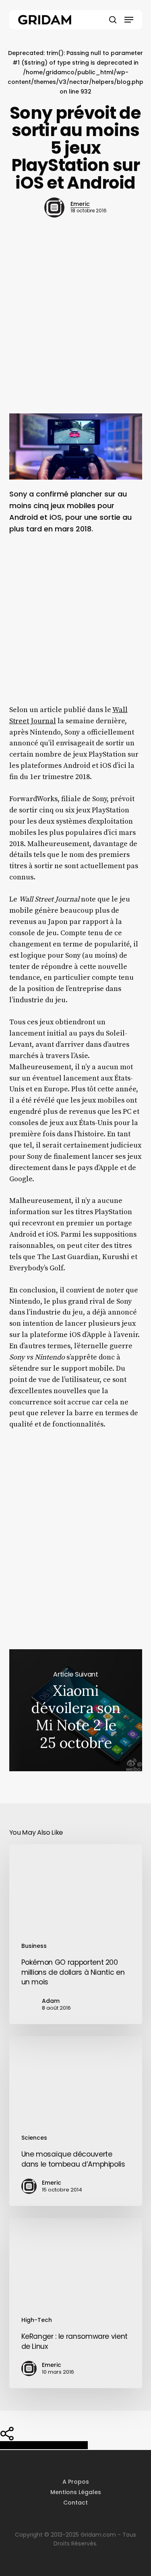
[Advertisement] (75, 329)
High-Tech (37, 2320)
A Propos (76, 2482)
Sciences (34, 2138)
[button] (129, 20)
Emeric (80, 204)
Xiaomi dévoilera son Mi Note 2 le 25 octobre (76, 1710)
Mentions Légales (76, 2492)
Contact (75, 2503)
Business (34, 1946)
